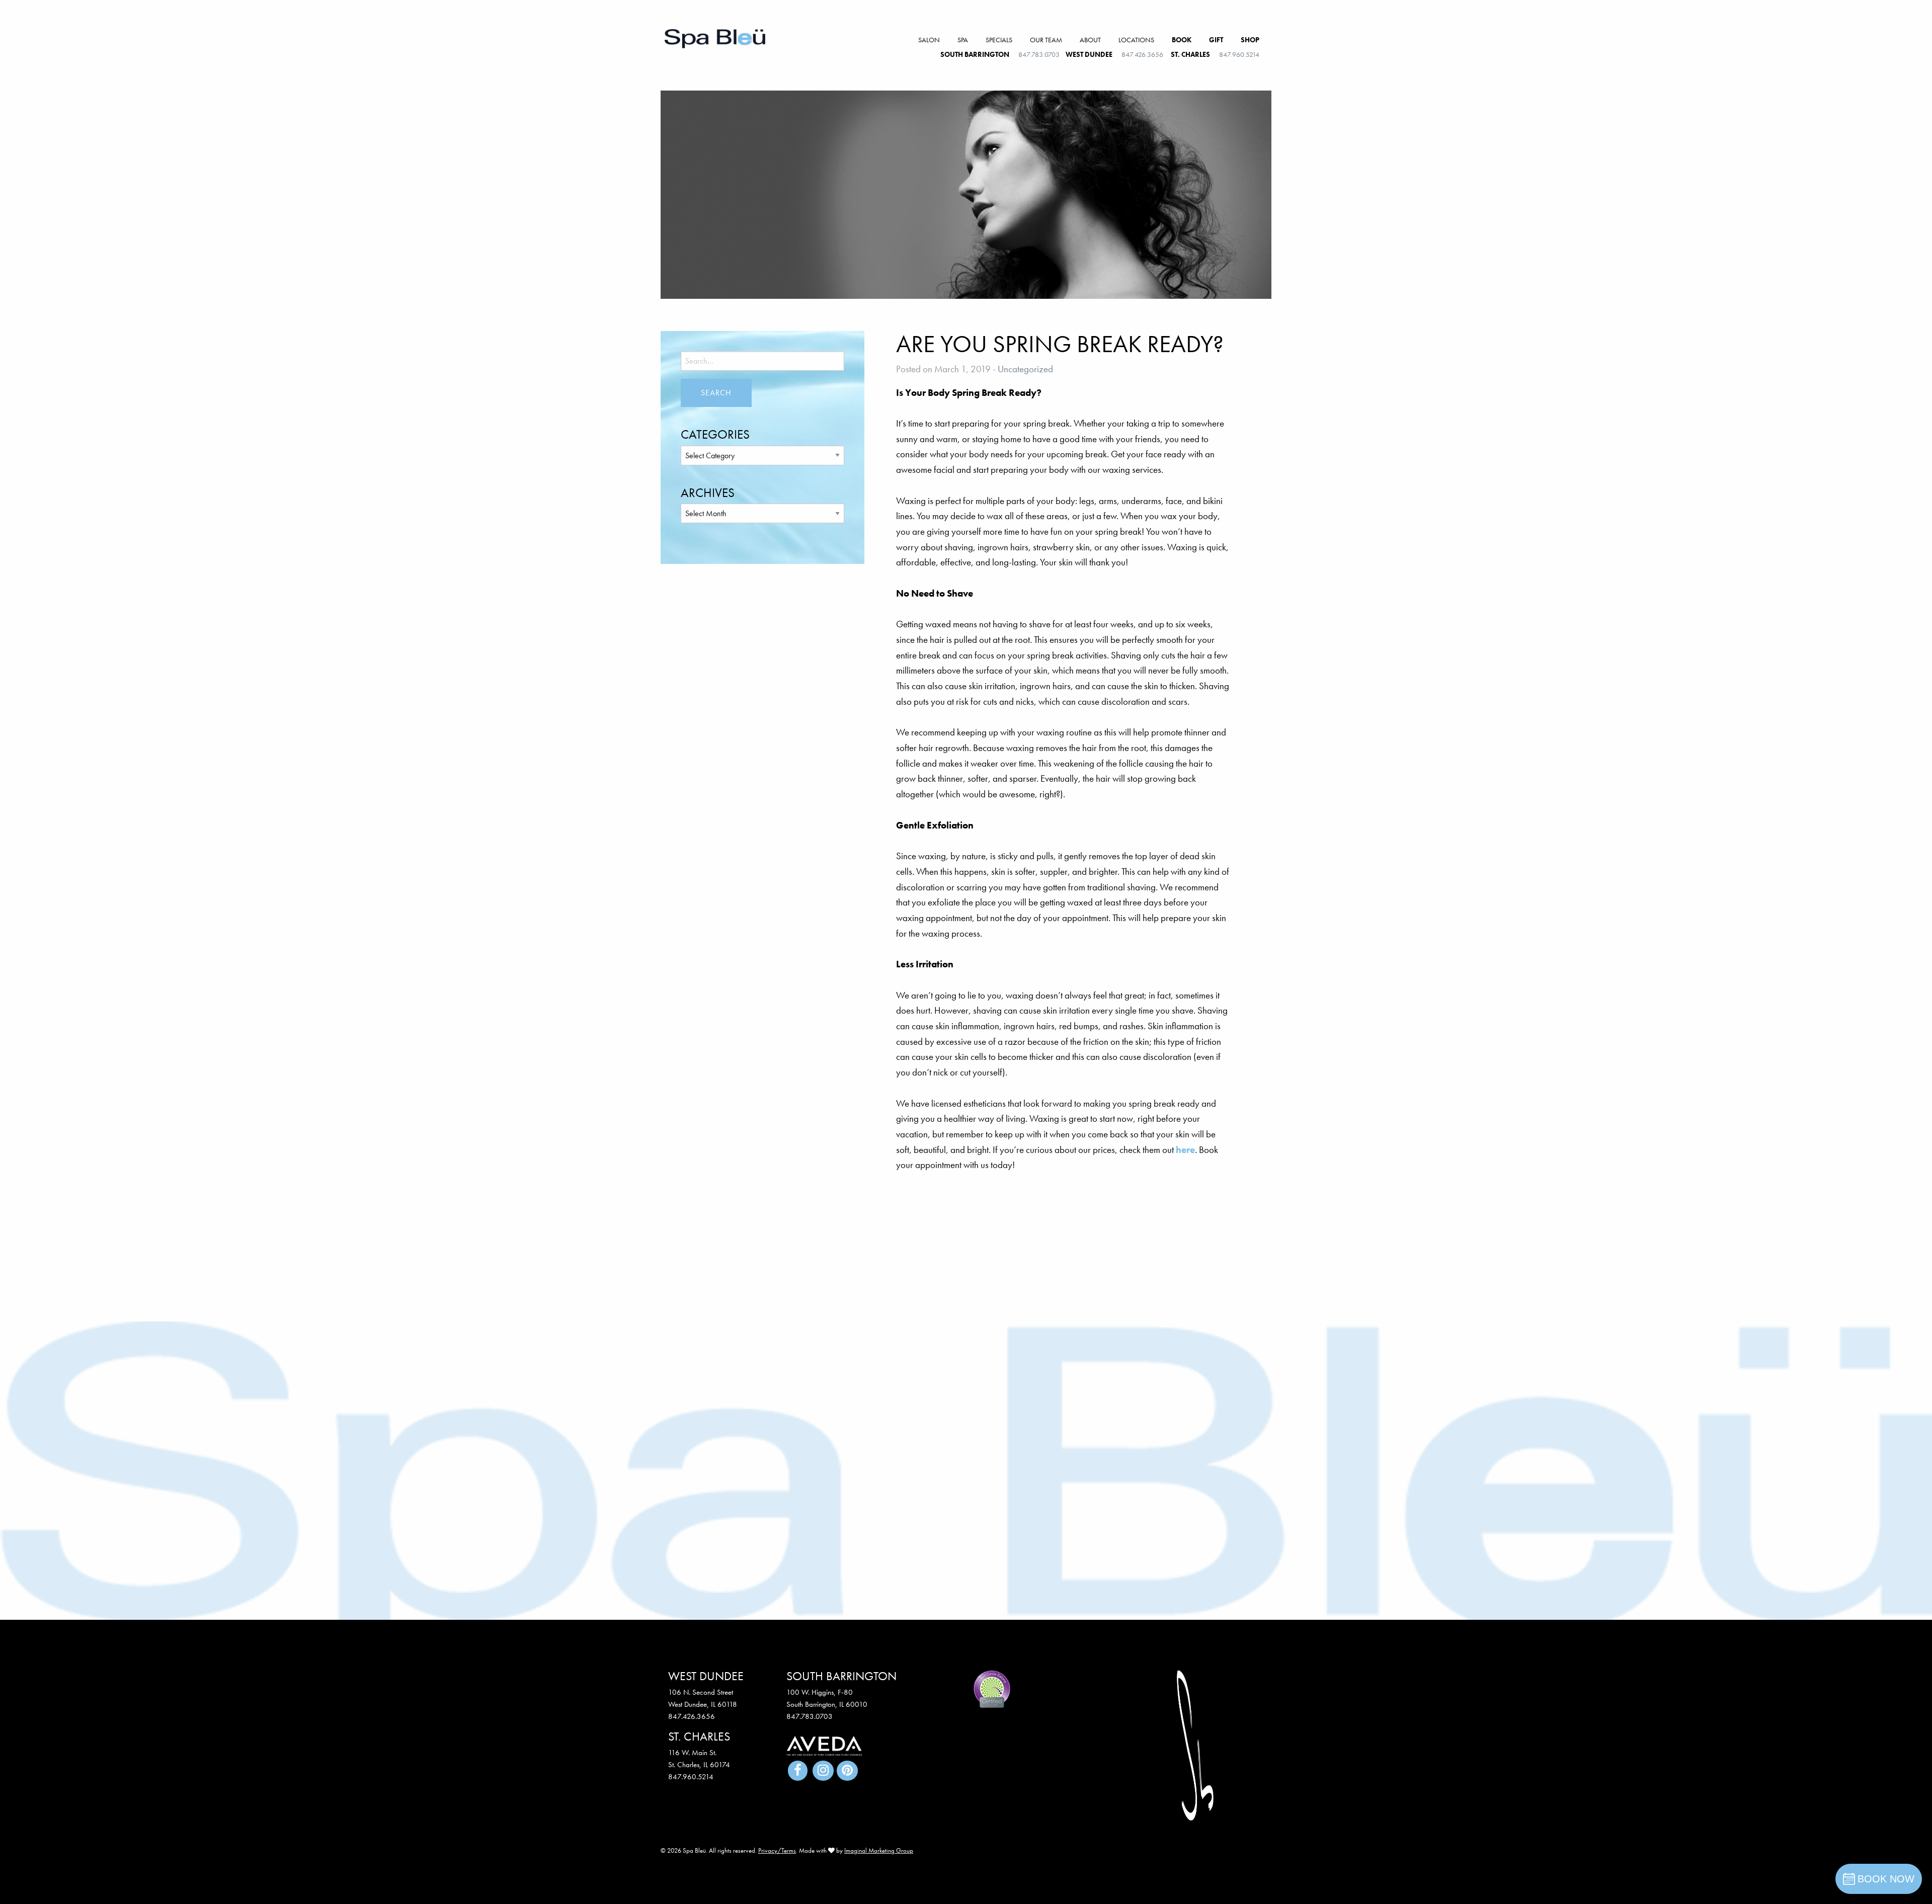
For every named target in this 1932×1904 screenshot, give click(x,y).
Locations (1136, 40)
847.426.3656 (1142, 54)
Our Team (1046, 40)
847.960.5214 (1239, 54)
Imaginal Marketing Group (879, 1850)
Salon (929, 40)
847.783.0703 (1039, 54)
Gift (1216, 40)
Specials (999, 40)
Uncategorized (1025, 369)
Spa (963, 40)
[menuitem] (929, 40)
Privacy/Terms (777, 1850)
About (1090, 40)
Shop (1250, 40)
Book (1182, 40)
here (1185, 1150)
